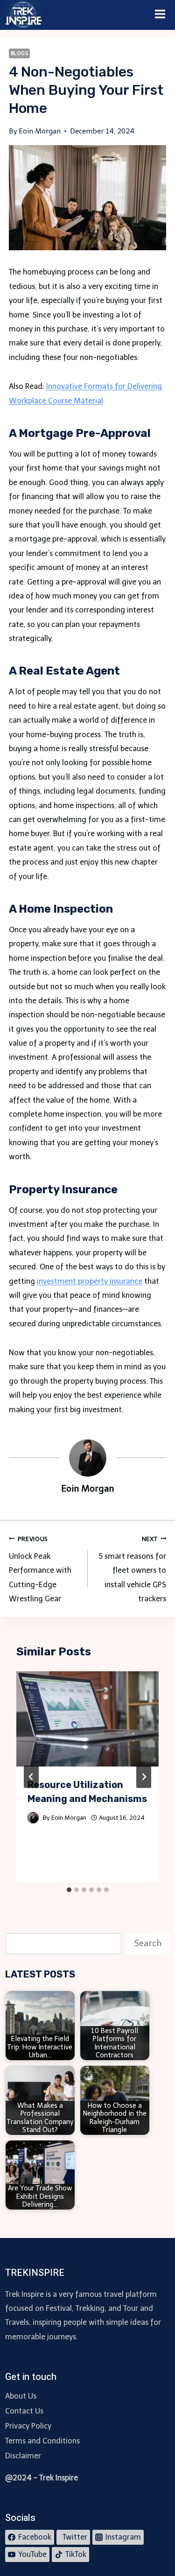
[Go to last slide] (31, 1777)
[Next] (144, 1777)
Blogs (20, 53)
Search (148, 1943)
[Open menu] (160, 15)
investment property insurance (90, 1281)
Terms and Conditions (42, 2441)
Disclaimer (23, 2456)
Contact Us (24, 2411)
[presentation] (88, 1719)
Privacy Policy (28, 2426)
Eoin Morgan (69, 1818)
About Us (21, 2396)
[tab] (69, 1890)
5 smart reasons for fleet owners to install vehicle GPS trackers (131, 1570)
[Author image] (33, 1818)
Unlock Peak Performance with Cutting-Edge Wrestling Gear (40, 1570)
